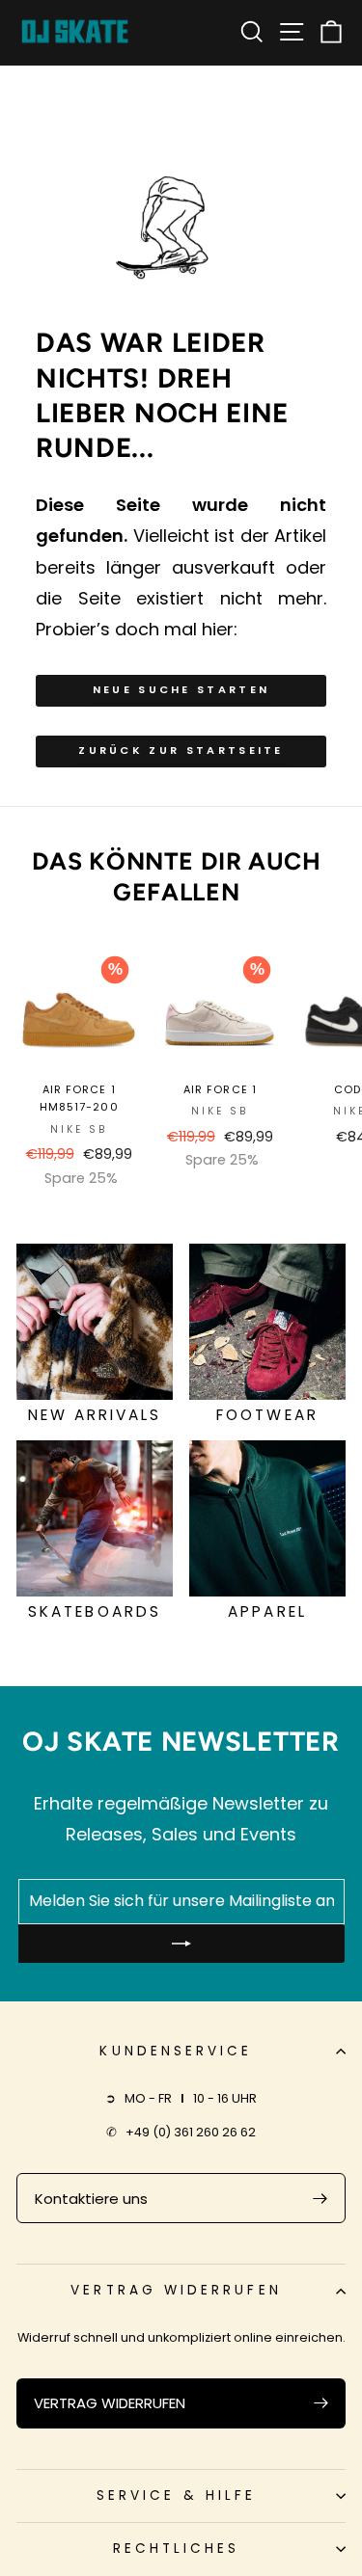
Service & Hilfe (176, 2495)
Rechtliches (177, 2549)
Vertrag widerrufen (176, 2290)
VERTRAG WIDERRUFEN (110, 2403)
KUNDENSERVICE (176, 2051)
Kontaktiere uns (91, 2199)
